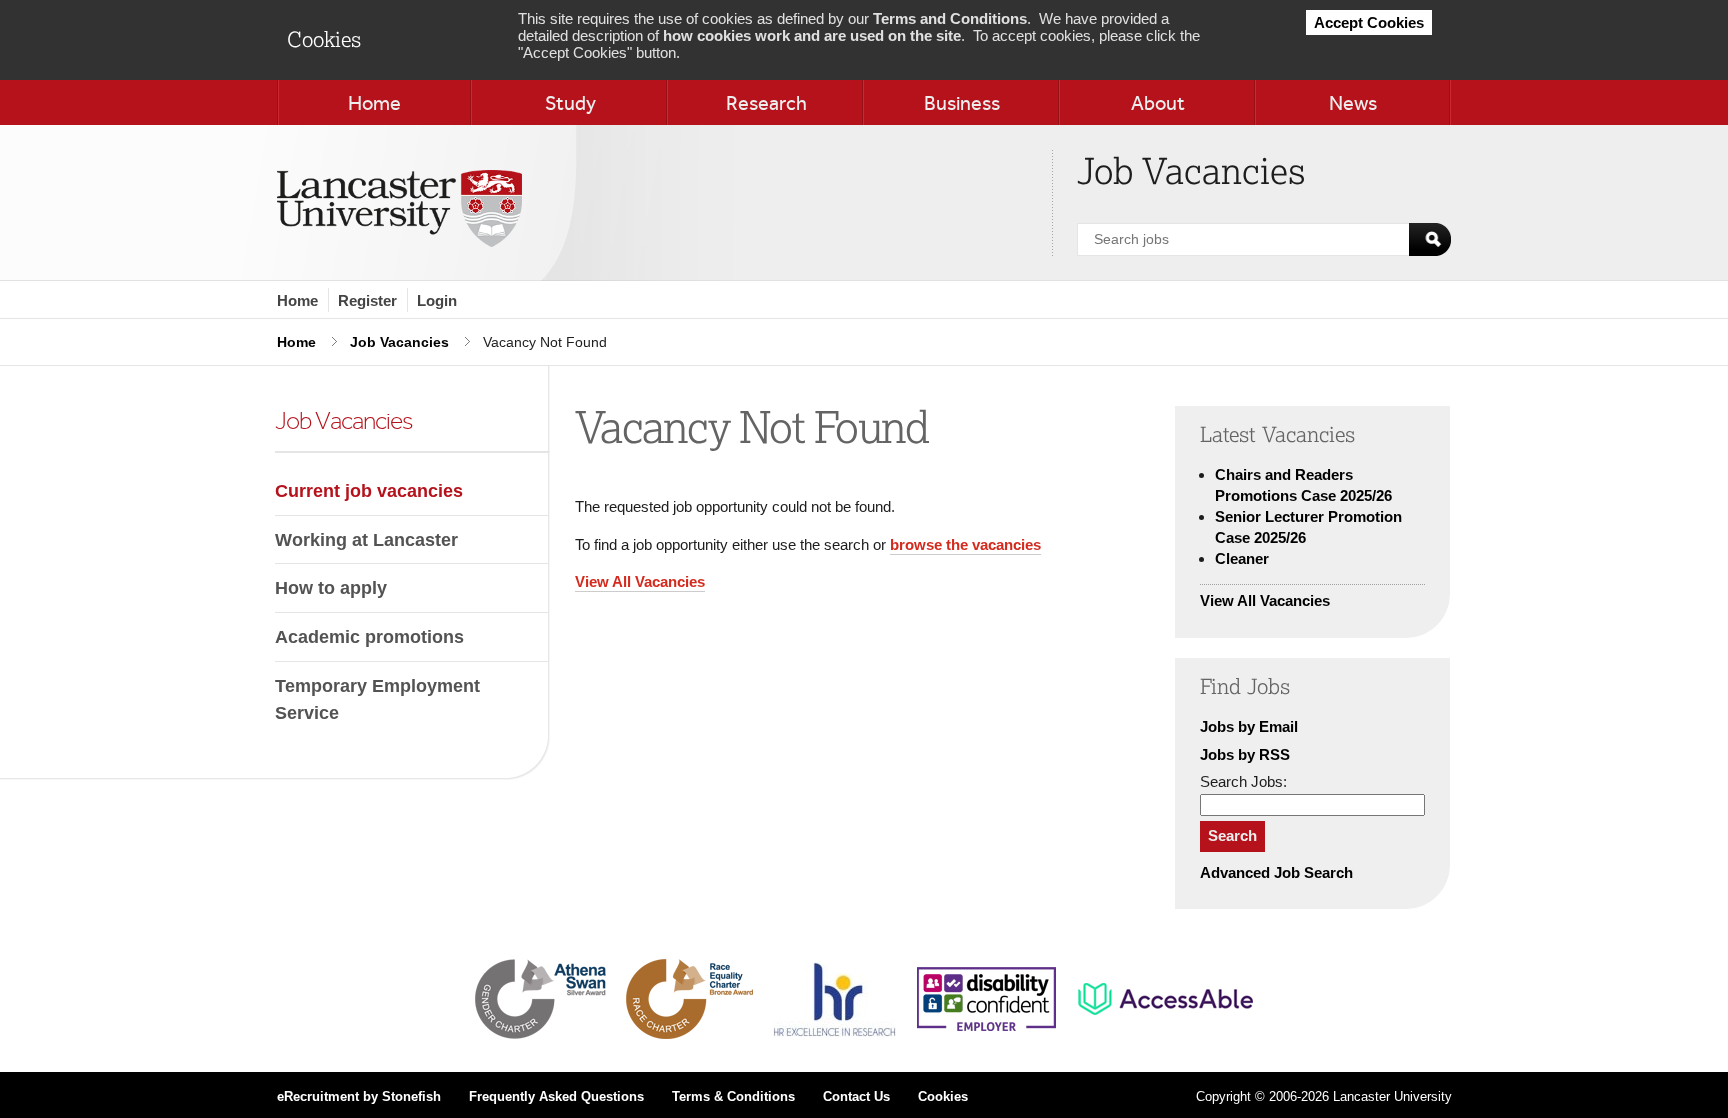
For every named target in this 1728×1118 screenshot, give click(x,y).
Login (437, 300)
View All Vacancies (640, 581)
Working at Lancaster (366, 539)
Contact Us (856, 1097)
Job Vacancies (399, 342)
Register (367, 300)
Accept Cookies (1369, 22)
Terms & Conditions (733, 1097)
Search (1232, 835)
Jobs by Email (1249, 726)
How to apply (331, 587)
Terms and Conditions (950, 18)
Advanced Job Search (1276, 872)
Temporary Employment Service (377, 699)
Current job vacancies (369, 490)
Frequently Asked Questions (556, 1097)
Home (297, 300)
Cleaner (1242, 558)
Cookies (943, 1097)
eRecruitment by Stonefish (359, 1097)
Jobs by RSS (1245, 754)
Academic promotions (369, 636)
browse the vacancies (965, 544)
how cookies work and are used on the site (812, 35)
